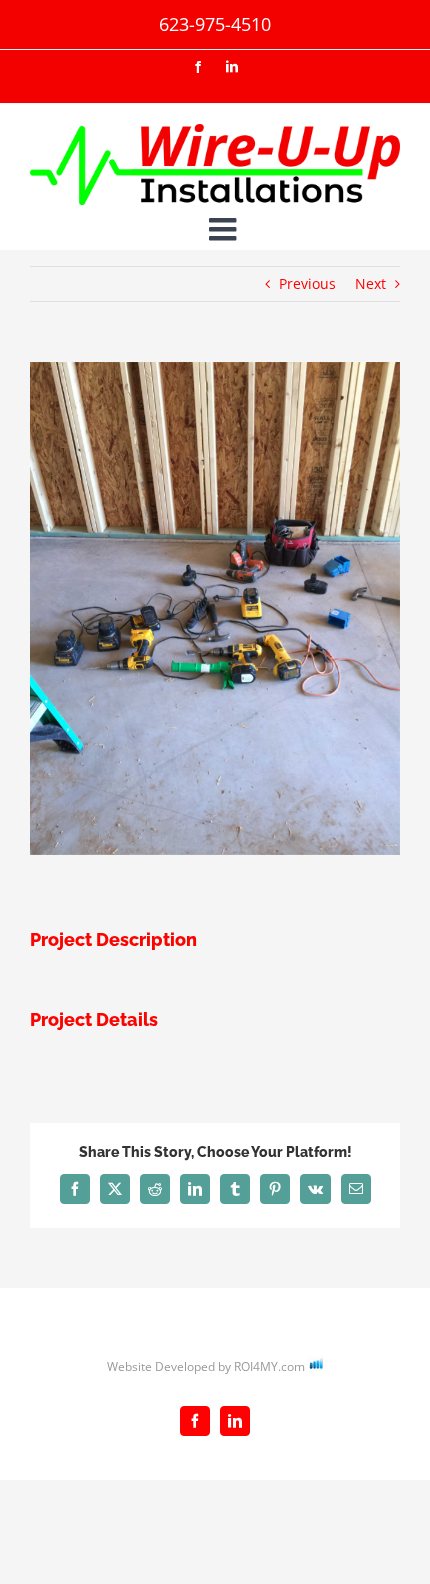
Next (370, 283)
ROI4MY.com (269, 1366)
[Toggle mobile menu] (225, 229)
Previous (307, 283)
